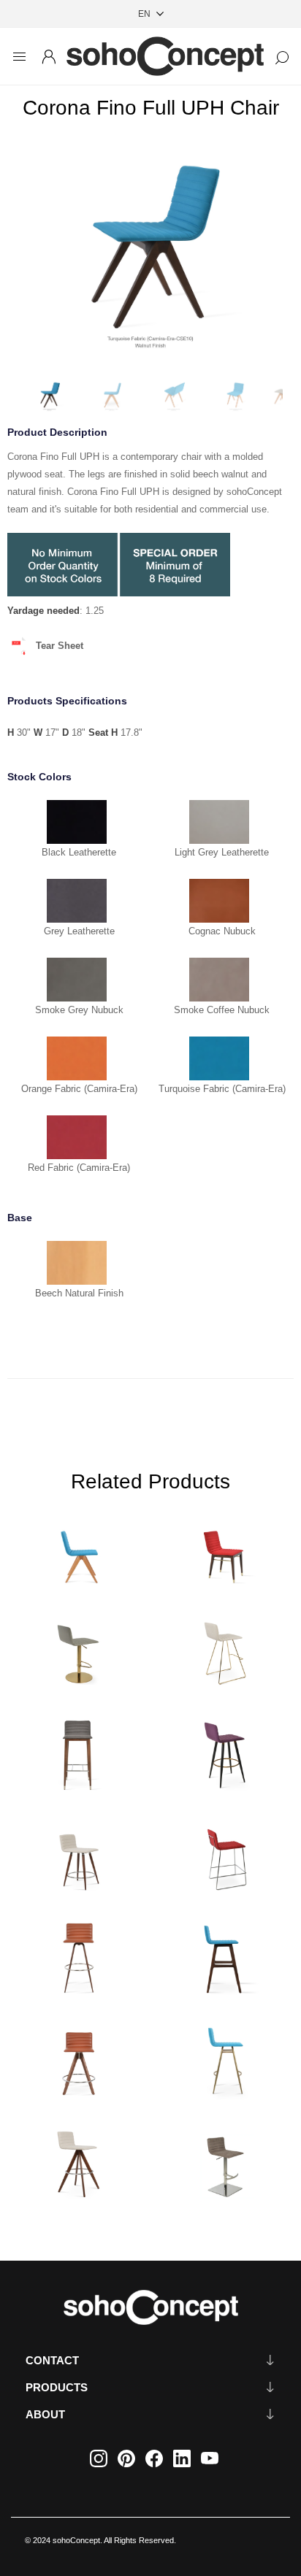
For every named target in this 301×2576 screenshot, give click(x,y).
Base (20, 1218)
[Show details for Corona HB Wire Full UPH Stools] (224, 1853)
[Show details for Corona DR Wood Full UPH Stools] (77, 1853)
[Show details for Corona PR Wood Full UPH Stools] (224, 1956)
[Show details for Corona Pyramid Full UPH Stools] (77, 2058)
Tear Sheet (60, 646)
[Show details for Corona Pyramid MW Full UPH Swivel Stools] (77, 2160)
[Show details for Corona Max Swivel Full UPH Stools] (77, 1956)
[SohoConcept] (150, 2307)
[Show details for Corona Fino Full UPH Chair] (77, 1546)
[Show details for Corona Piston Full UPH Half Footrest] (77, 1649)
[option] (150, 251)
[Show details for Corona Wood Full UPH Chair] (224, 1546)
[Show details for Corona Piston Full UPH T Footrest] (224, 2160)
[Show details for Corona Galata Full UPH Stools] (224, 2058)
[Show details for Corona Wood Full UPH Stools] (77, 1751)
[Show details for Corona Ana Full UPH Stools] (224, 1751)
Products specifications (67, 701)
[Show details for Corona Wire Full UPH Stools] (224, 1649)
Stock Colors (39, 777)
